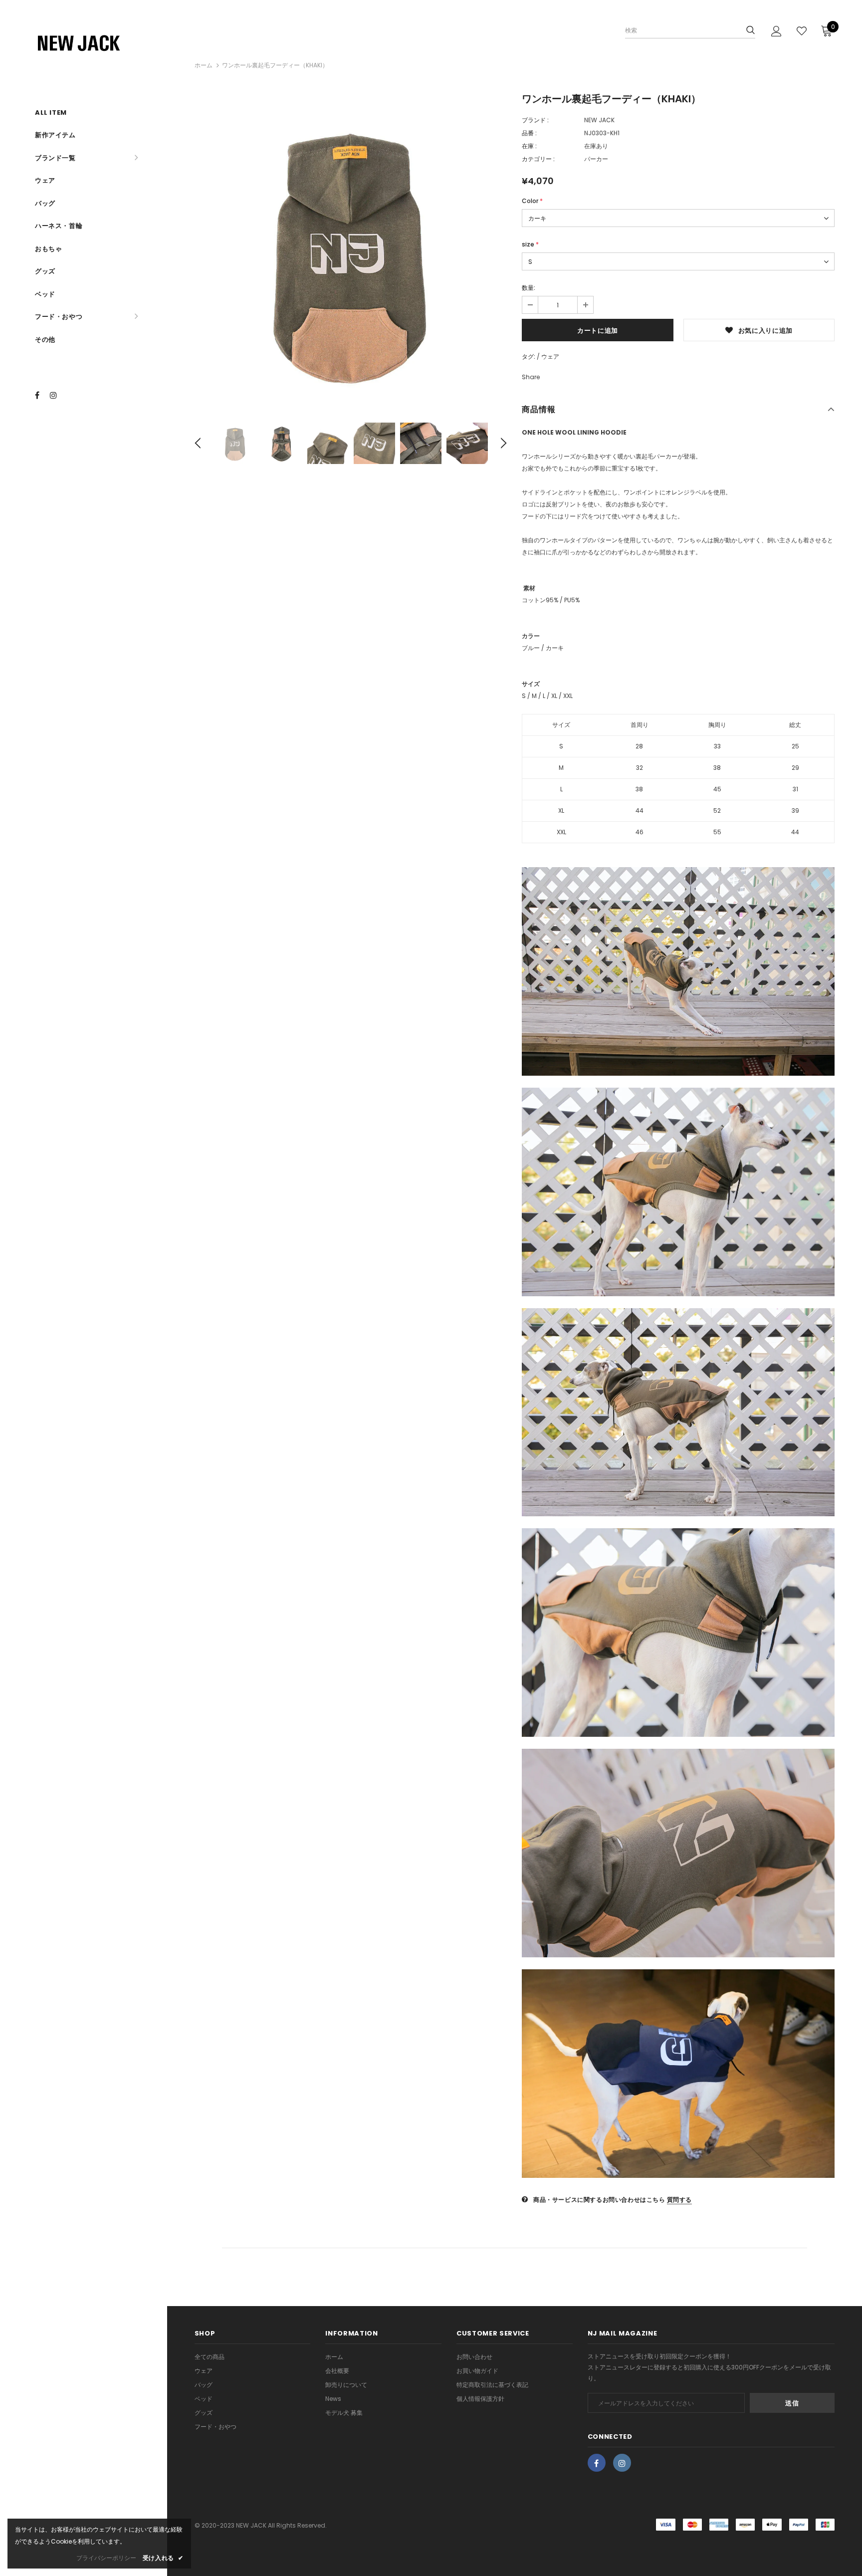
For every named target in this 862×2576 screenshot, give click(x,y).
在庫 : (529, 146)
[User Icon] (776, 31)
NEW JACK (599, 120)
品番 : (529, 133)
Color (532, 201)
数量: (529, 288)
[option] (351, 251)
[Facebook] (41, 395)
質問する (679, 2200)
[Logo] (97, 42)
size (530, 244)
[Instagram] (56, 395)
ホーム (204, 65)
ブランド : (535, 120)
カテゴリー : (538, 159)
